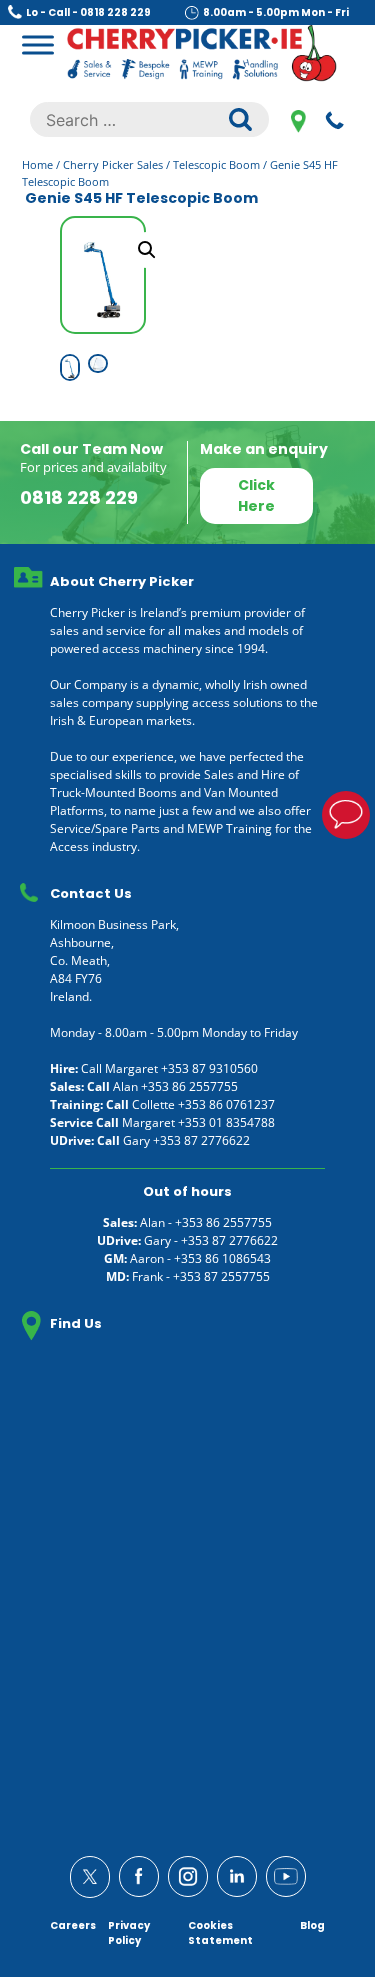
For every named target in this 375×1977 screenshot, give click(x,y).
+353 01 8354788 (226, 1122)
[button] (147, 250)
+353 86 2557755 (189, 1086)
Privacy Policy (129, 1933)
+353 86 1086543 (222, 1258)
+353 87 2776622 (201, 1140)
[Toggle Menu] (38, 44)
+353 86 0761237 (226, 1104)
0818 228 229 (335, 120)
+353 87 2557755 (221, 1276)
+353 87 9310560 (209, 1068)
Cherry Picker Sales (113, 164)
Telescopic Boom (216, 164)
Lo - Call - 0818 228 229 (88, 12)
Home (37, 164)
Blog (312, 1925)
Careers (73, 1925)
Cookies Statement (220, 1933)
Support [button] (346, 815)
